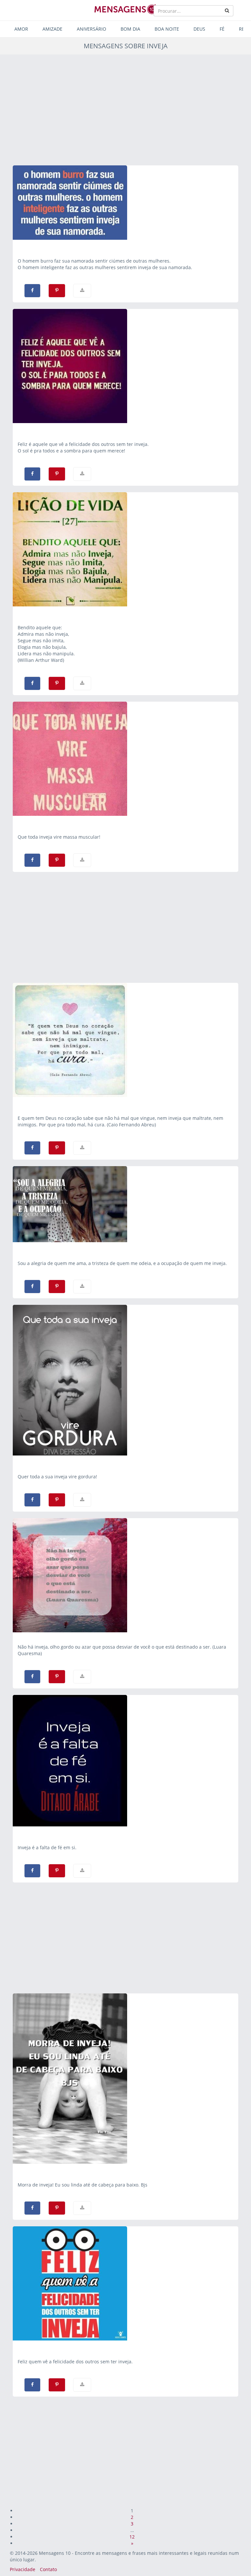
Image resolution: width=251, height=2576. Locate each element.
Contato (48, 2569)
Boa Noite (167, 29)
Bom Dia (130, 29)
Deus (199, 29)
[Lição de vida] (125, 549)
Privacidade (23, 2569)
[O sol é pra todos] (125, 366)
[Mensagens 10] (125, 9)
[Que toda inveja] (125, 759)
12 (132, 2537)
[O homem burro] (125, 203)
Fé (222, 29)
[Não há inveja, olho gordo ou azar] (125, 1575)
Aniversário (92, 29)
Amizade (52, 29)
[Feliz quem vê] (125, 2283)
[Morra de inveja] (125, 2079)
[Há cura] (125, 1040)
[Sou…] (125, 1204)
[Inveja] (125, 1380)
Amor (21, 29)
